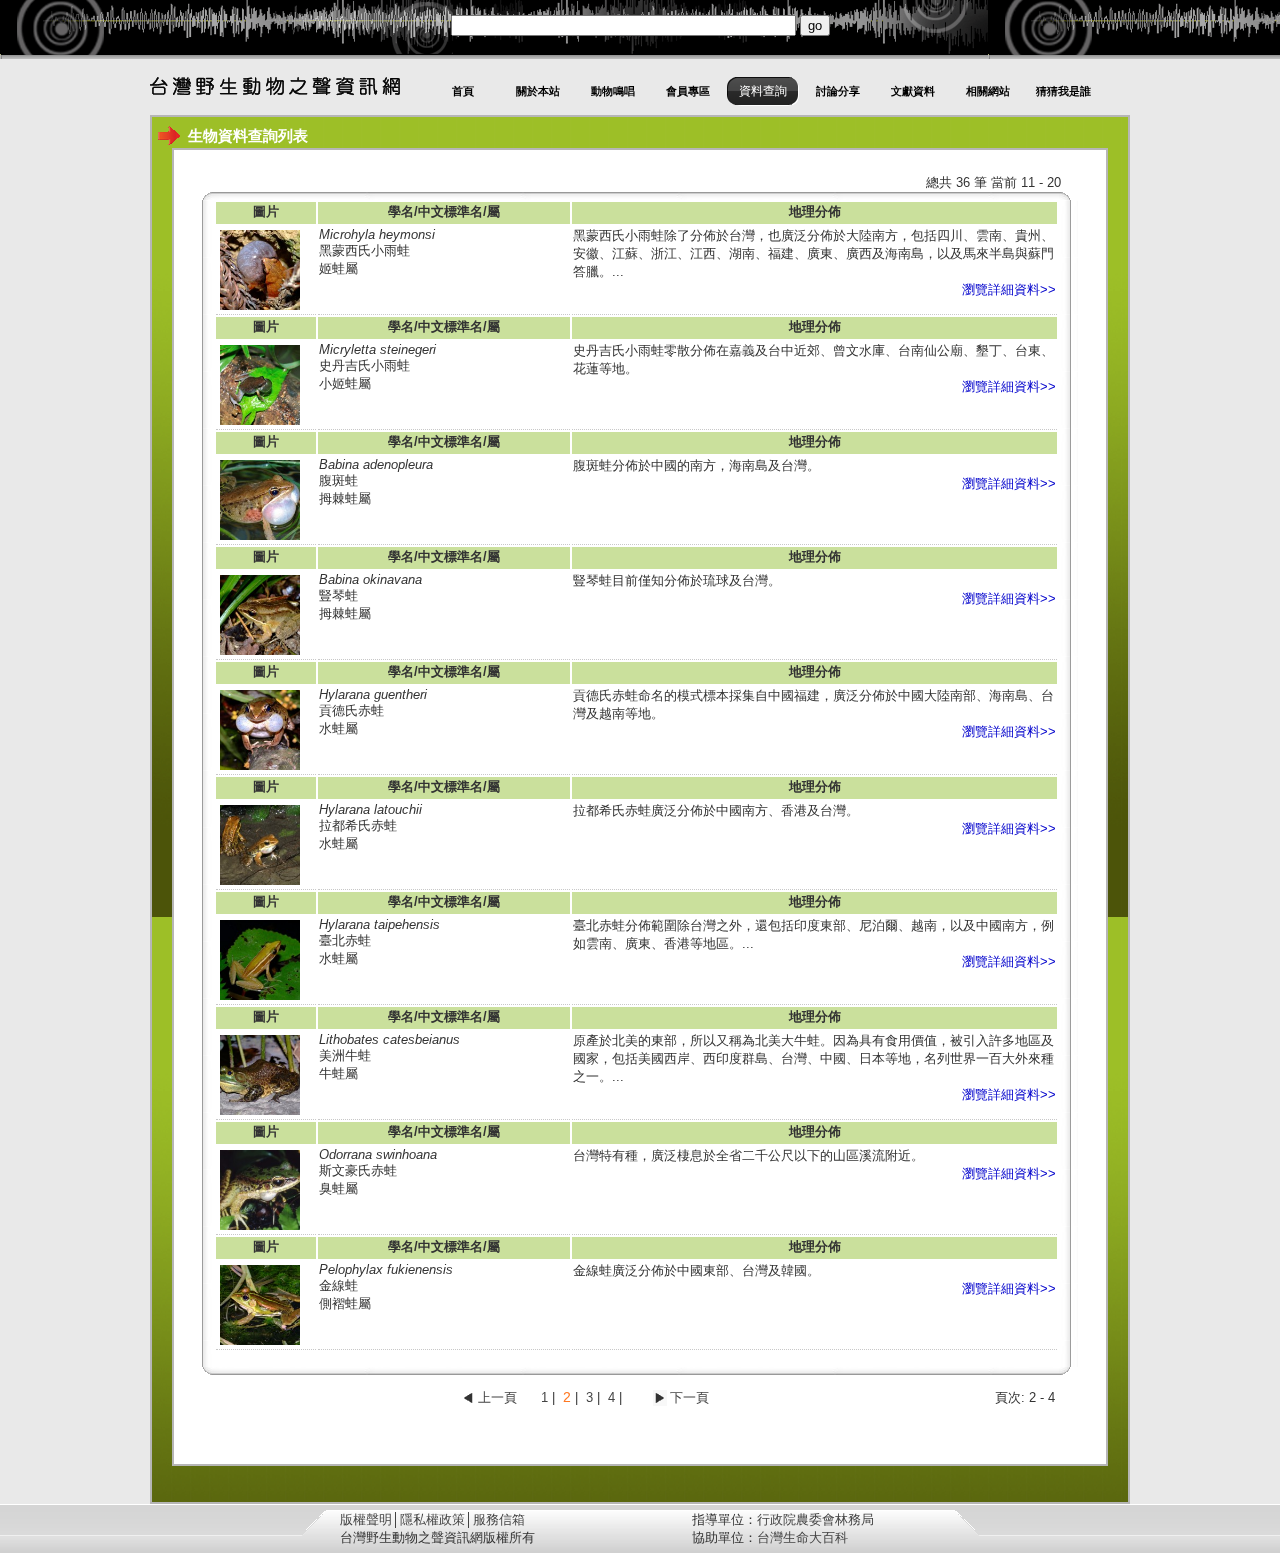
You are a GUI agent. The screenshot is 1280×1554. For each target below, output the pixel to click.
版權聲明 (366, 1519)
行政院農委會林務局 (815, 1519)
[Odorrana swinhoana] (260, 1228)
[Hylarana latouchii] (260, 883)
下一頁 (689, 1397)
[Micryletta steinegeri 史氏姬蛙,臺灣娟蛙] (260, 423)
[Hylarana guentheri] (260, 768)
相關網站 (988, 91)
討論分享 (838, 91)
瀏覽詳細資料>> (1009, 289)
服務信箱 (499, 1519)
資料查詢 (763, 91)
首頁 (463, 91)
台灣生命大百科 (802, 1537)
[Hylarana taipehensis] (260, 998)
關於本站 (538, 91)
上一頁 (497, 1397)
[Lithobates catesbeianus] (260, 1113)
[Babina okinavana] (260, 653)
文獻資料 (913, 91)
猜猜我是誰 (1063, 91)
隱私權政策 (432, 1519)
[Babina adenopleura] (260, 538)
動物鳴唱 (613, 91)
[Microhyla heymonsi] (260, 308)
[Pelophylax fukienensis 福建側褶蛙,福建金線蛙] (260, 1343)
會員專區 (688, 91)
